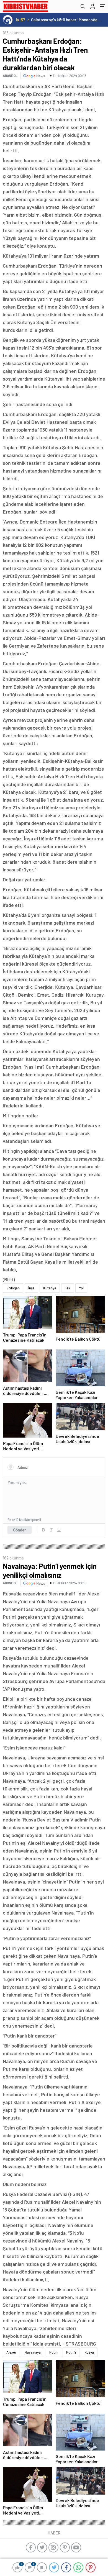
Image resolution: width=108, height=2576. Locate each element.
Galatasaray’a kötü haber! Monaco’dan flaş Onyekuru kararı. (66, 20)
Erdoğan (13, 1288)
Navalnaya (33, 2352)
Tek (68, 1288)
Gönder (20, 1530)
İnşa (31, 1288)
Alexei (11, 2352)
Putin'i (71, 2352)
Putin (53, 2352)
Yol (81, 1288)
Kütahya (50, 1288)
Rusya (89, 2352)
